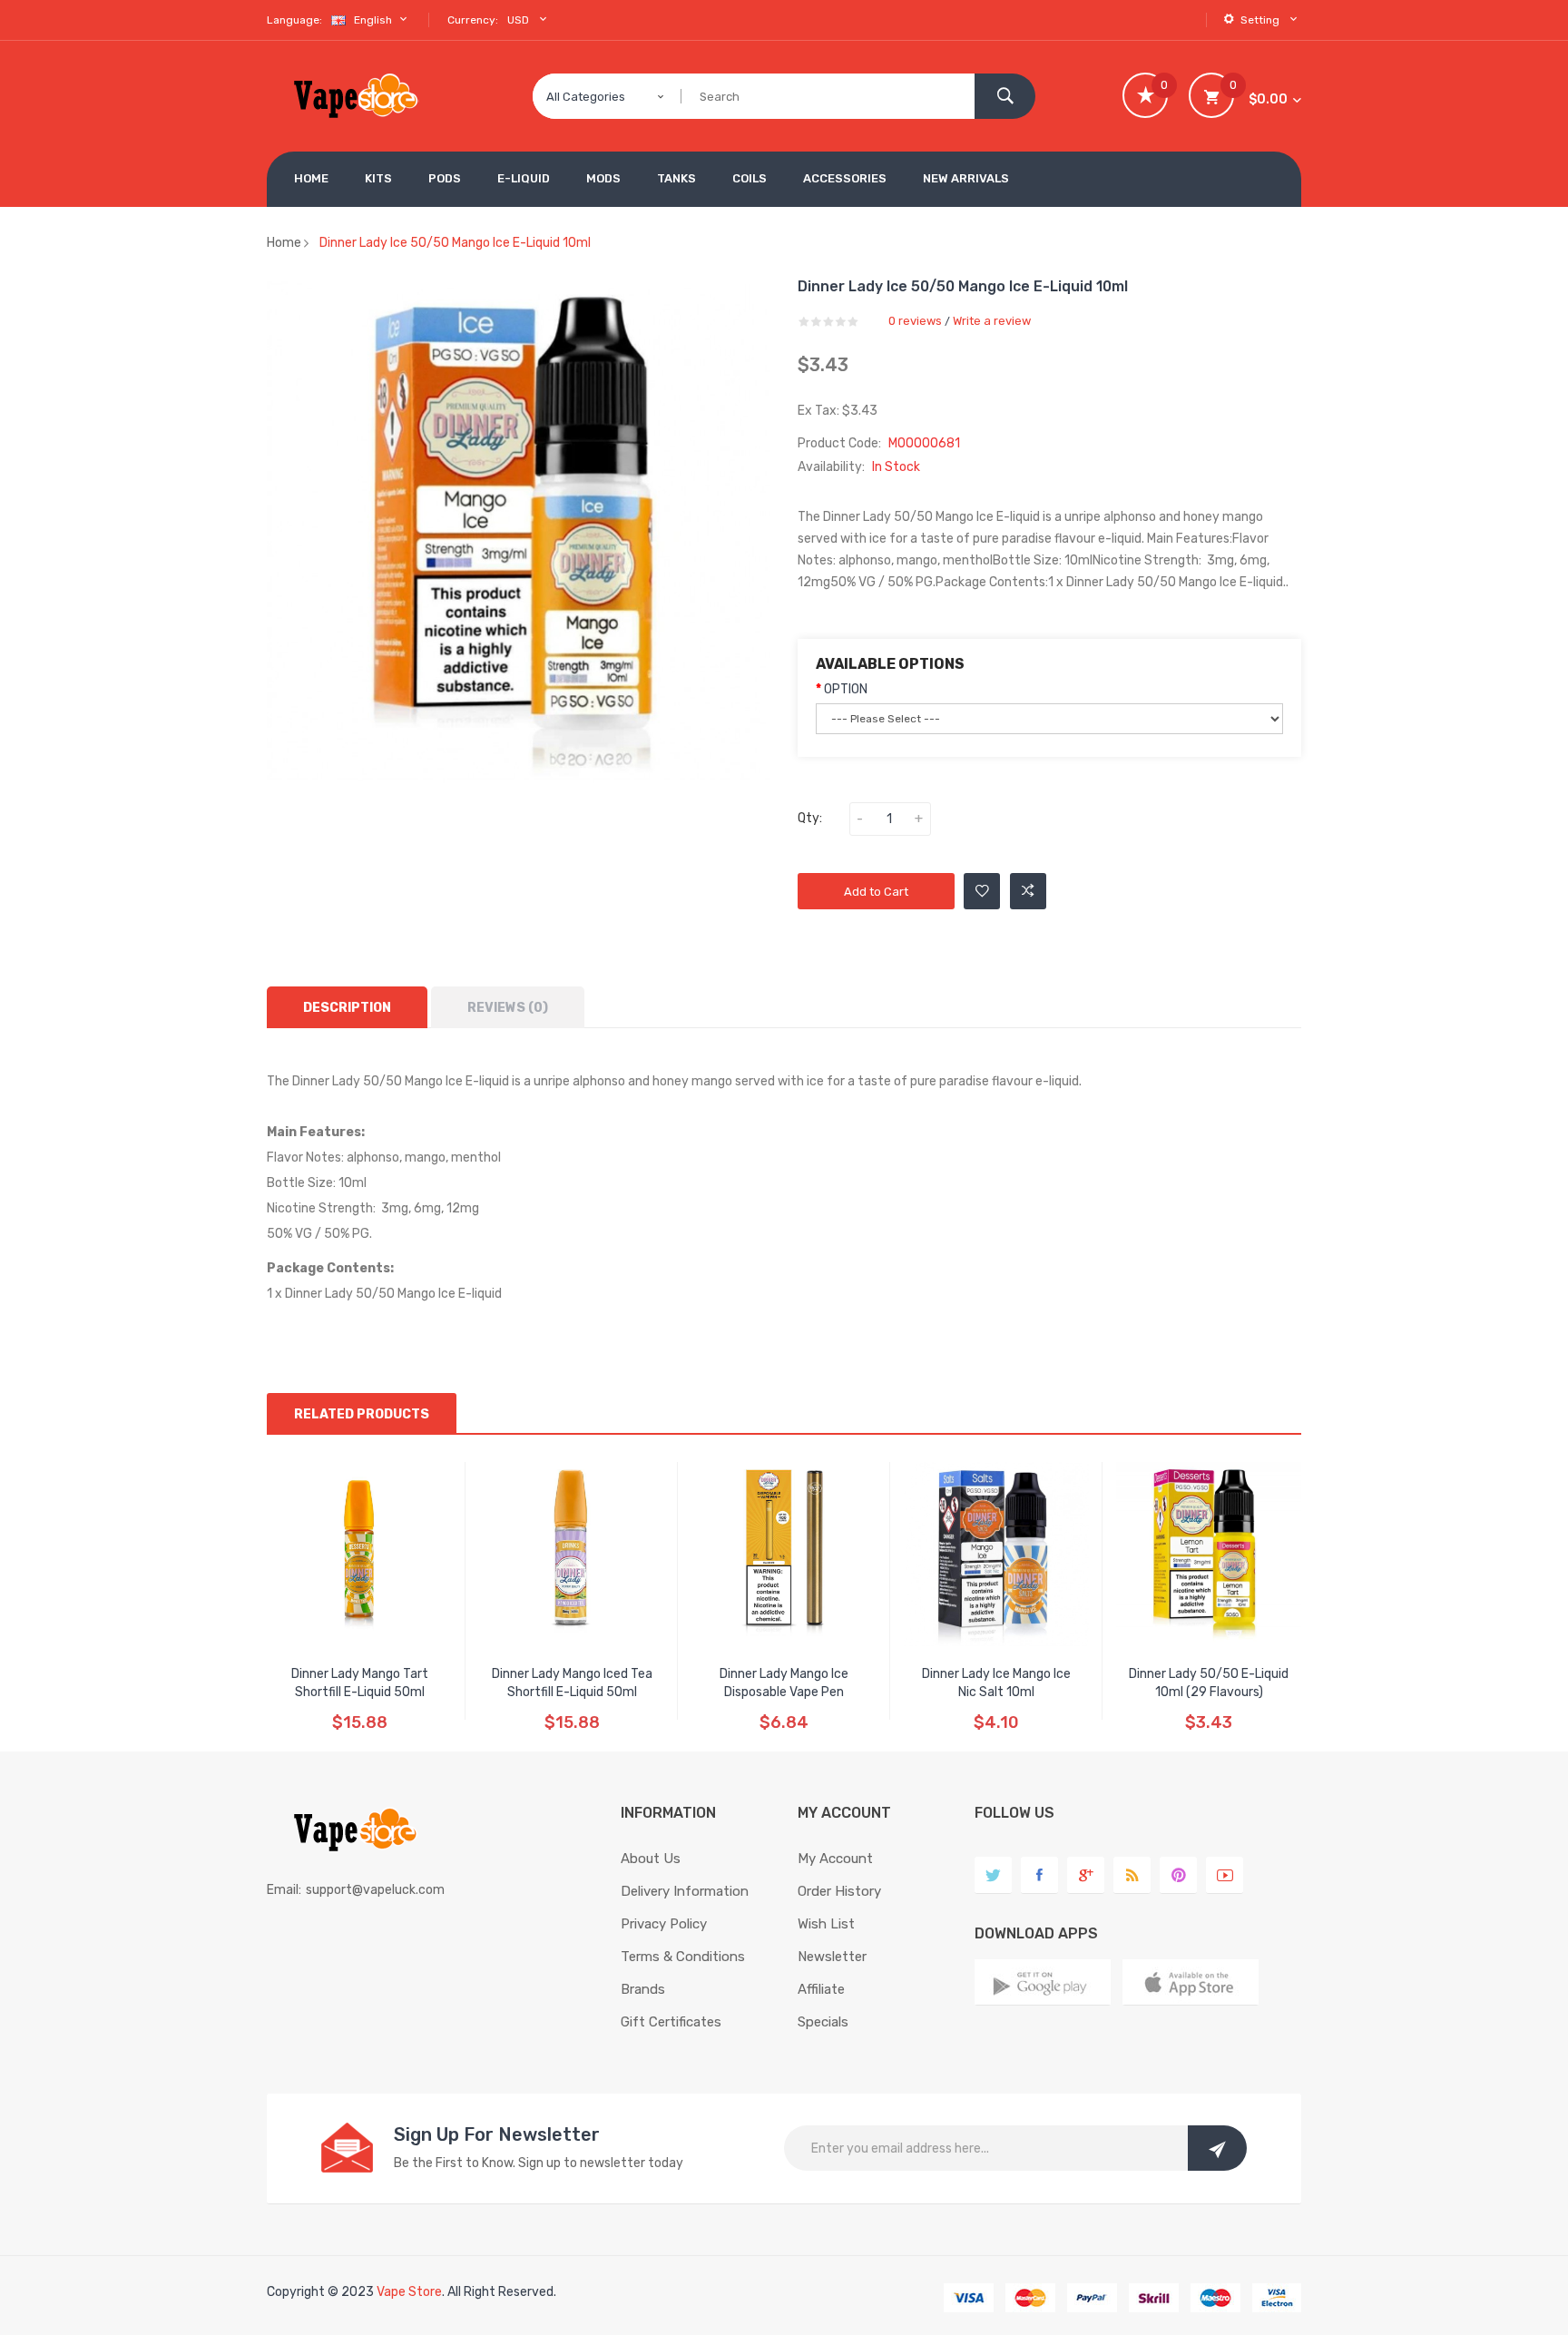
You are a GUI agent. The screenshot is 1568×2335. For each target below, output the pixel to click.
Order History (839, 1891)
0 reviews (915, 321)
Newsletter (832, 1957)
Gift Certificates (671, 2022)
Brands (643, 1989)
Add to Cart (876, 892)
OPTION (846, 689)
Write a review (992, 321)
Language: (294, 20)
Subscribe (1217, 2148)
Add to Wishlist (982, 891)
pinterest (1178, 1875)
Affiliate (821, 1989)
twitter (993, 1875)
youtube (1225, 1875)
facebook (1039, 1875)
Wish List (826, 1924)
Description (347, 1008)
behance (1132, 1875)
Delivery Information (685, 1891)
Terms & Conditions (683, 1957)
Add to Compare (1028, 891)
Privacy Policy (664, 1924)
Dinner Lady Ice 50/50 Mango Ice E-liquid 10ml (455, 243)
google (1086, 1875)
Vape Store (409, 2292)
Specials (823, 2022)
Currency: (473, 20)
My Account (835, 1859)
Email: (284, 1890)
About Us (651, 1859)
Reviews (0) (508, 1008)
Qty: (810, 818)
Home (284, 243)
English (374, 20)
